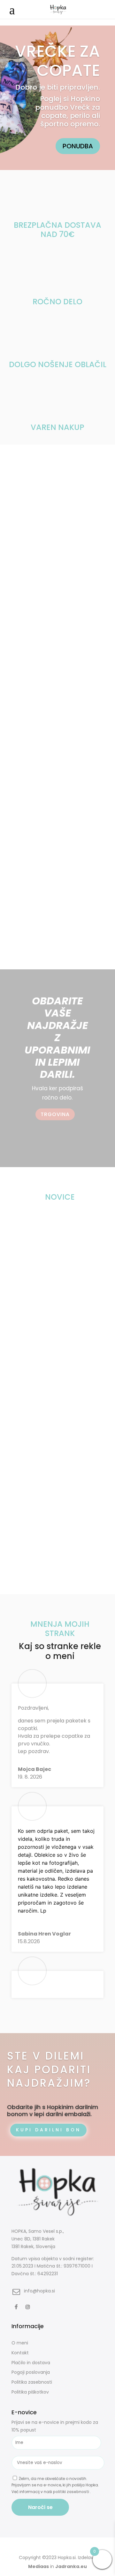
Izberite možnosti (31, 764)
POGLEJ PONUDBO (58, 575)
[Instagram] (29, 2307)
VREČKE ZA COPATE (57, 61)
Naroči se (40, 2507)
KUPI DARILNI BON (48, 2130)
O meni (20, 2343)
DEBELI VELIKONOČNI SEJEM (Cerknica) (45, 1242)
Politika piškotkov (30, 2392)
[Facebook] (17, 2307)
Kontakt (20, 2353)
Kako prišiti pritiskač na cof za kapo (57, 1468)
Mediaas (38, 2566)
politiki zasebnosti (72, 2492)
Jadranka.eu (71, 2566)
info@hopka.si (39, 2291)
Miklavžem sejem (34, 1352)
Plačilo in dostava (31, 2363)
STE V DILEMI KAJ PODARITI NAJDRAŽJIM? (49, 2070)
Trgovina (55, 1114)
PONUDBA (78, 146)
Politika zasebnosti (32, 2382)
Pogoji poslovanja (31, 2372)
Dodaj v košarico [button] (78, 917)
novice (55, 1252)
